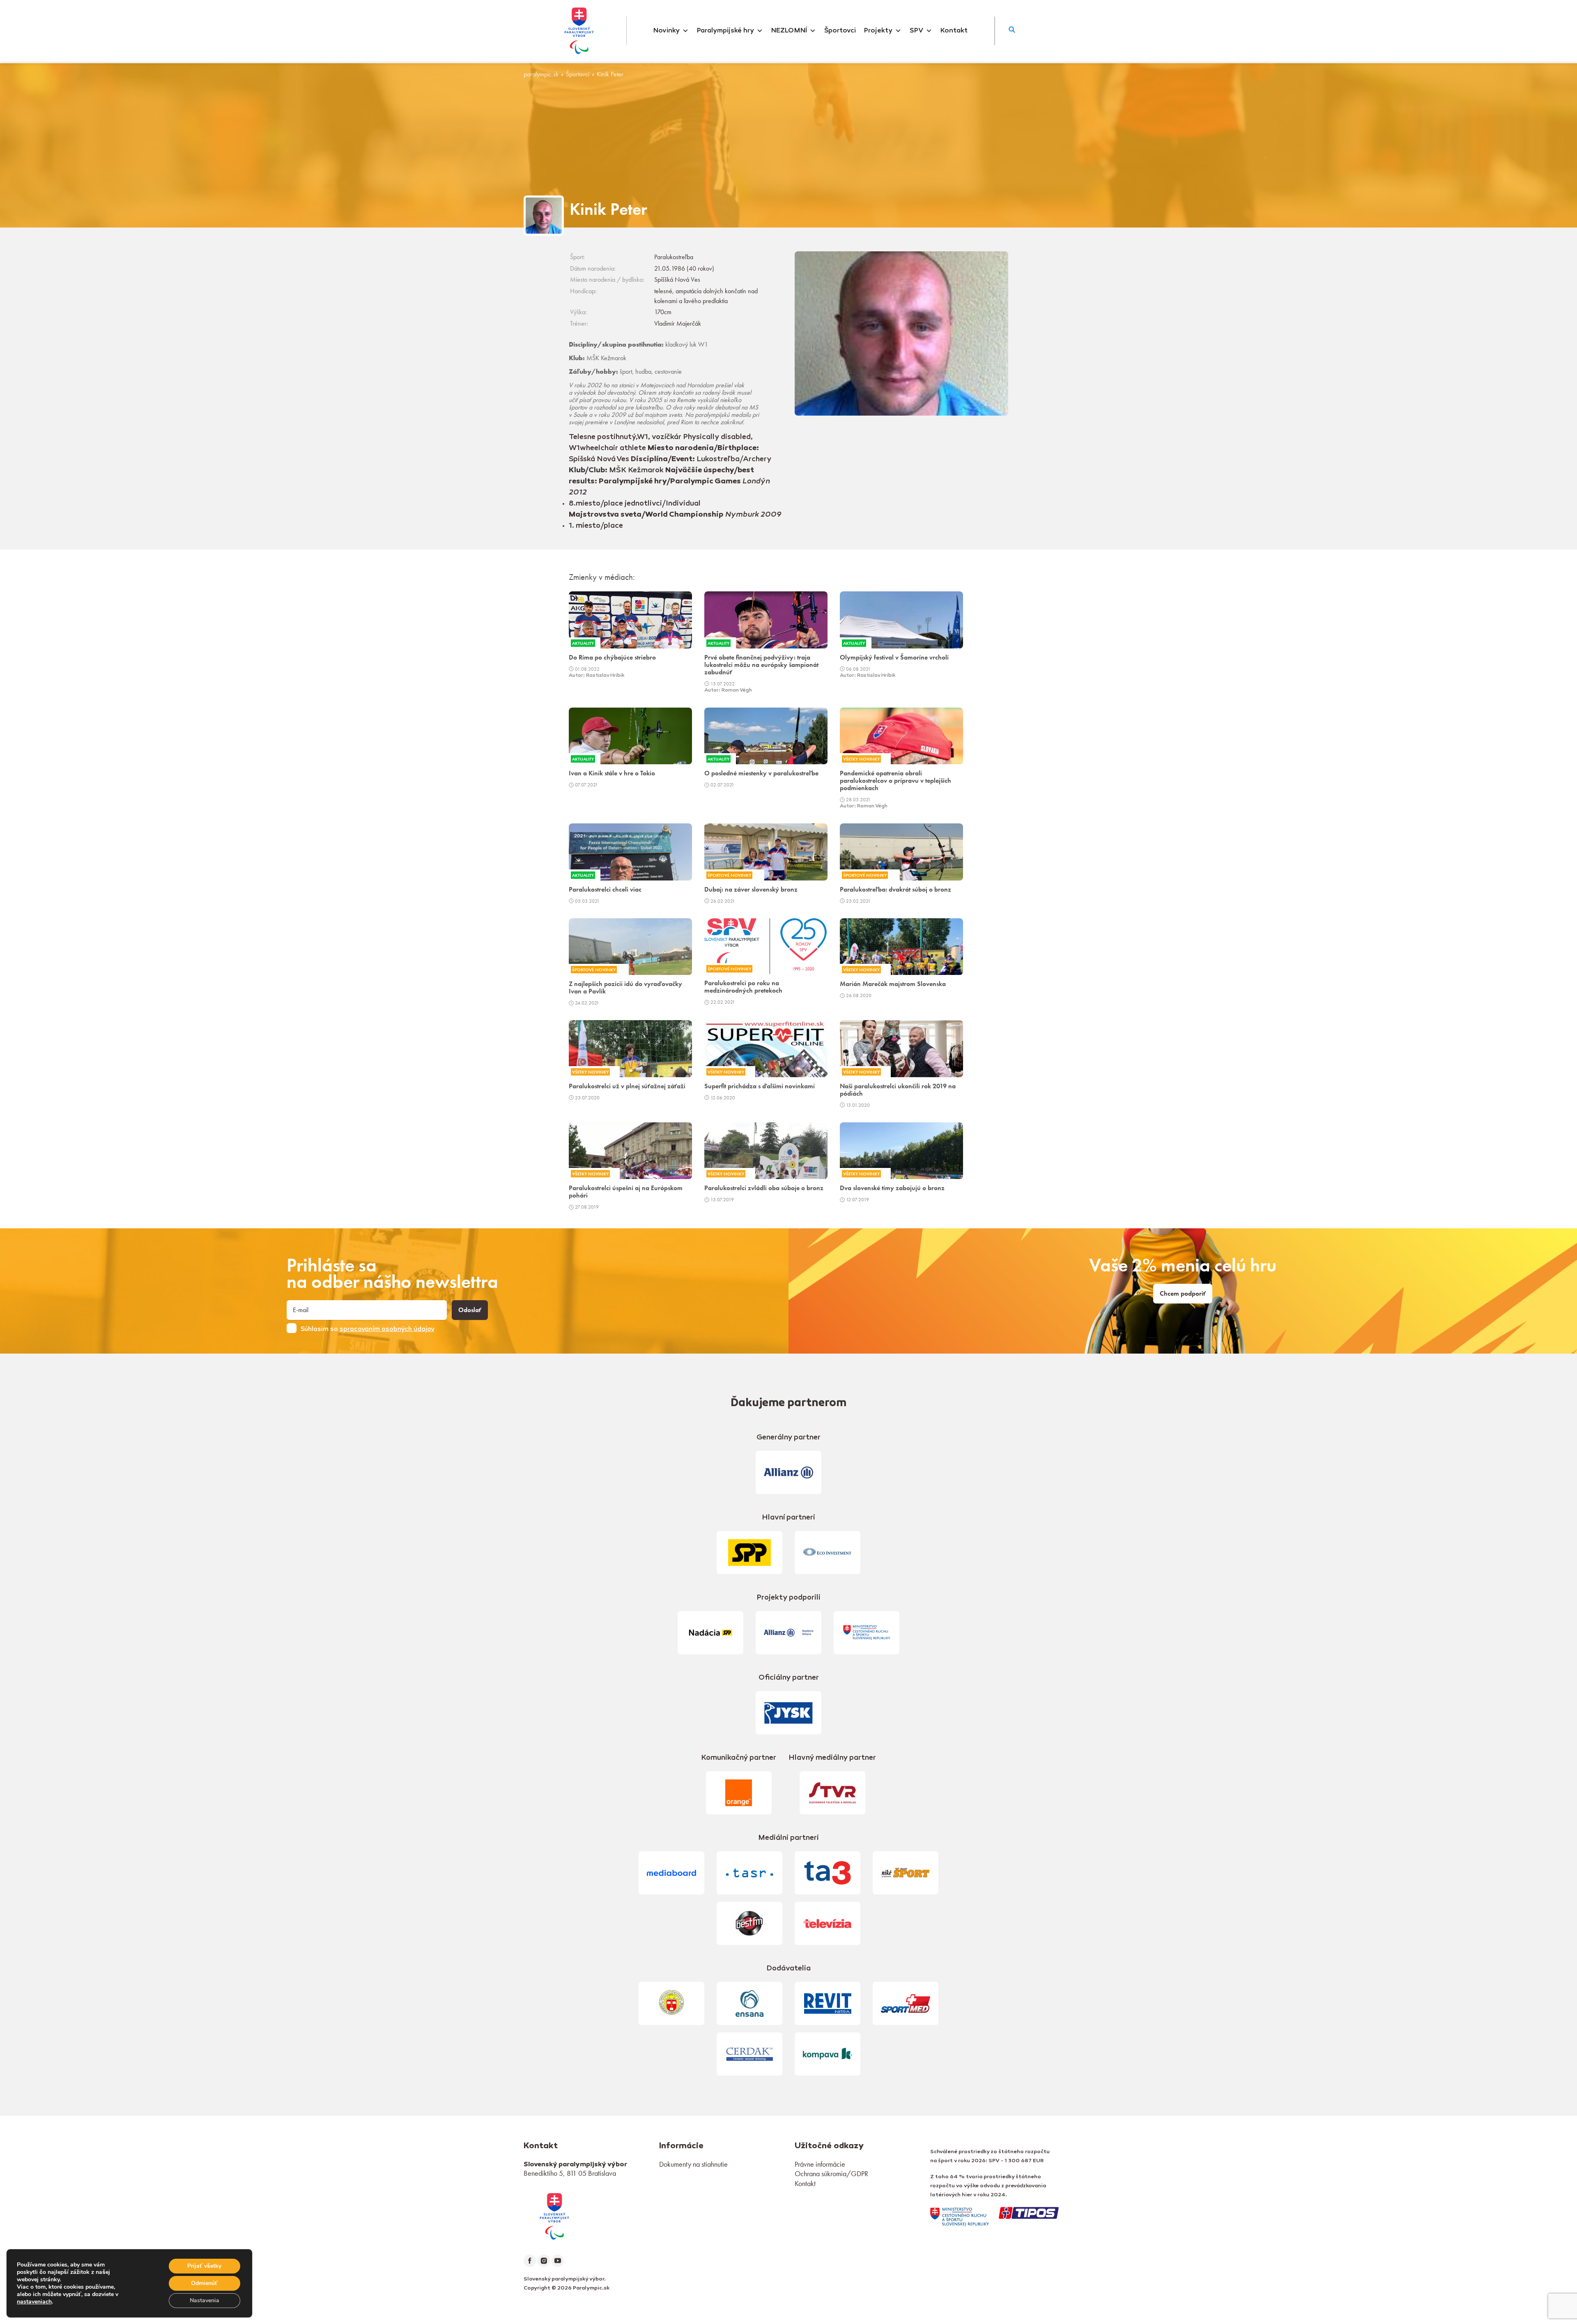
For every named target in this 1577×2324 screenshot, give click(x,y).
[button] (1012, 31)
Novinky (667, 31)
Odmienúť (204, 2283)
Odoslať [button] (470, 1310)
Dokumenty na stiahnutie (693, 2164)
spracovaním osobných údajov (387, 1329)
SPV (916, 31)
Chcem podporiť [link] (1183, 1294)
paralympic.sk (541, 74)
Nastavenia (205, 2300)
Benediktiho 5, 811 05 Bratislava (570, 2173)
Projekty (878, 31)
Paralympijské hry (725, 31)
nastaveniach (34, 2302)
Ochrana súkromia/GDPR (831, 2173)
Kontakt (954, 31)
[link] (554, 2215)
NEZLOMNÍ (789, 31)
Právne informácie (820, 2164)
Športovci (840, 31)
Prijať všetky (204, 2266)
